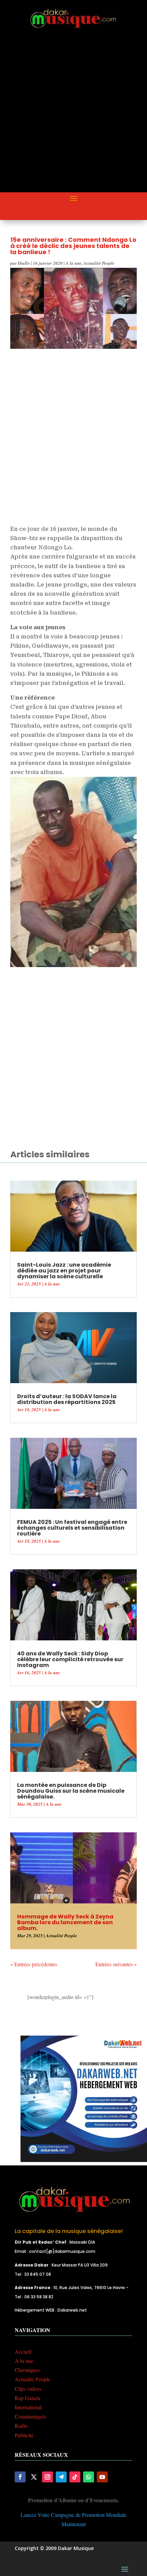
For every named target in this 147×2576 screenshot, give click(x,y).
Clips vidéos (28, 2389)
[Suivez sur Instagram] (48, 2477)
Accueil (23, 2351)
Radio (21, 2426)
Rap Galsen (27, 2398)
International (28, 2407)
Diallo (24, 263)
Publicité (24, 2435)
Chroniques (27, 2370)
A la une (73, 263)
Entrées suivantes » (116, 1964)
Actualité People (99, 263)
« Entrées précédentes (34, 1964)
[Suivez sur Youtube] (102, 2477)
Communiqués (30, 2416)
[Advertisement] (73, 116)
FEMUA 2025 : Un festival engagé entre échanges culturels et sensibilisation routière (72, 1528)
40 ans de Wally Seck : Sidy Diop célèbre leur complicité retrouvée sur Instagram (70, 1659)
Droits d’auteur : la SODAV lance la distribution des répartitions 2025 (67, 1399)
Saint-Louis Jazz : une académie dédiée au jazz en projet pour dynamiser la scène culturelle (64, 1271)
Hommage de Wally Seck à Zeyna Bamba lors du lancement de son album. (65, 1922)
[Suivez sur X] (34, 2477)
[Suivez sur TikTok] (75, 2477)
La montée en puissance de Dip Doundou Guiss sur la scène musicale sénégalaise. (71, 1791)
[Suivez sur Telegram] (61, 2477)
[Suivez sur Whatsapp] (89, 2477)
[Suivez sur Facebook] (20, 2477)
